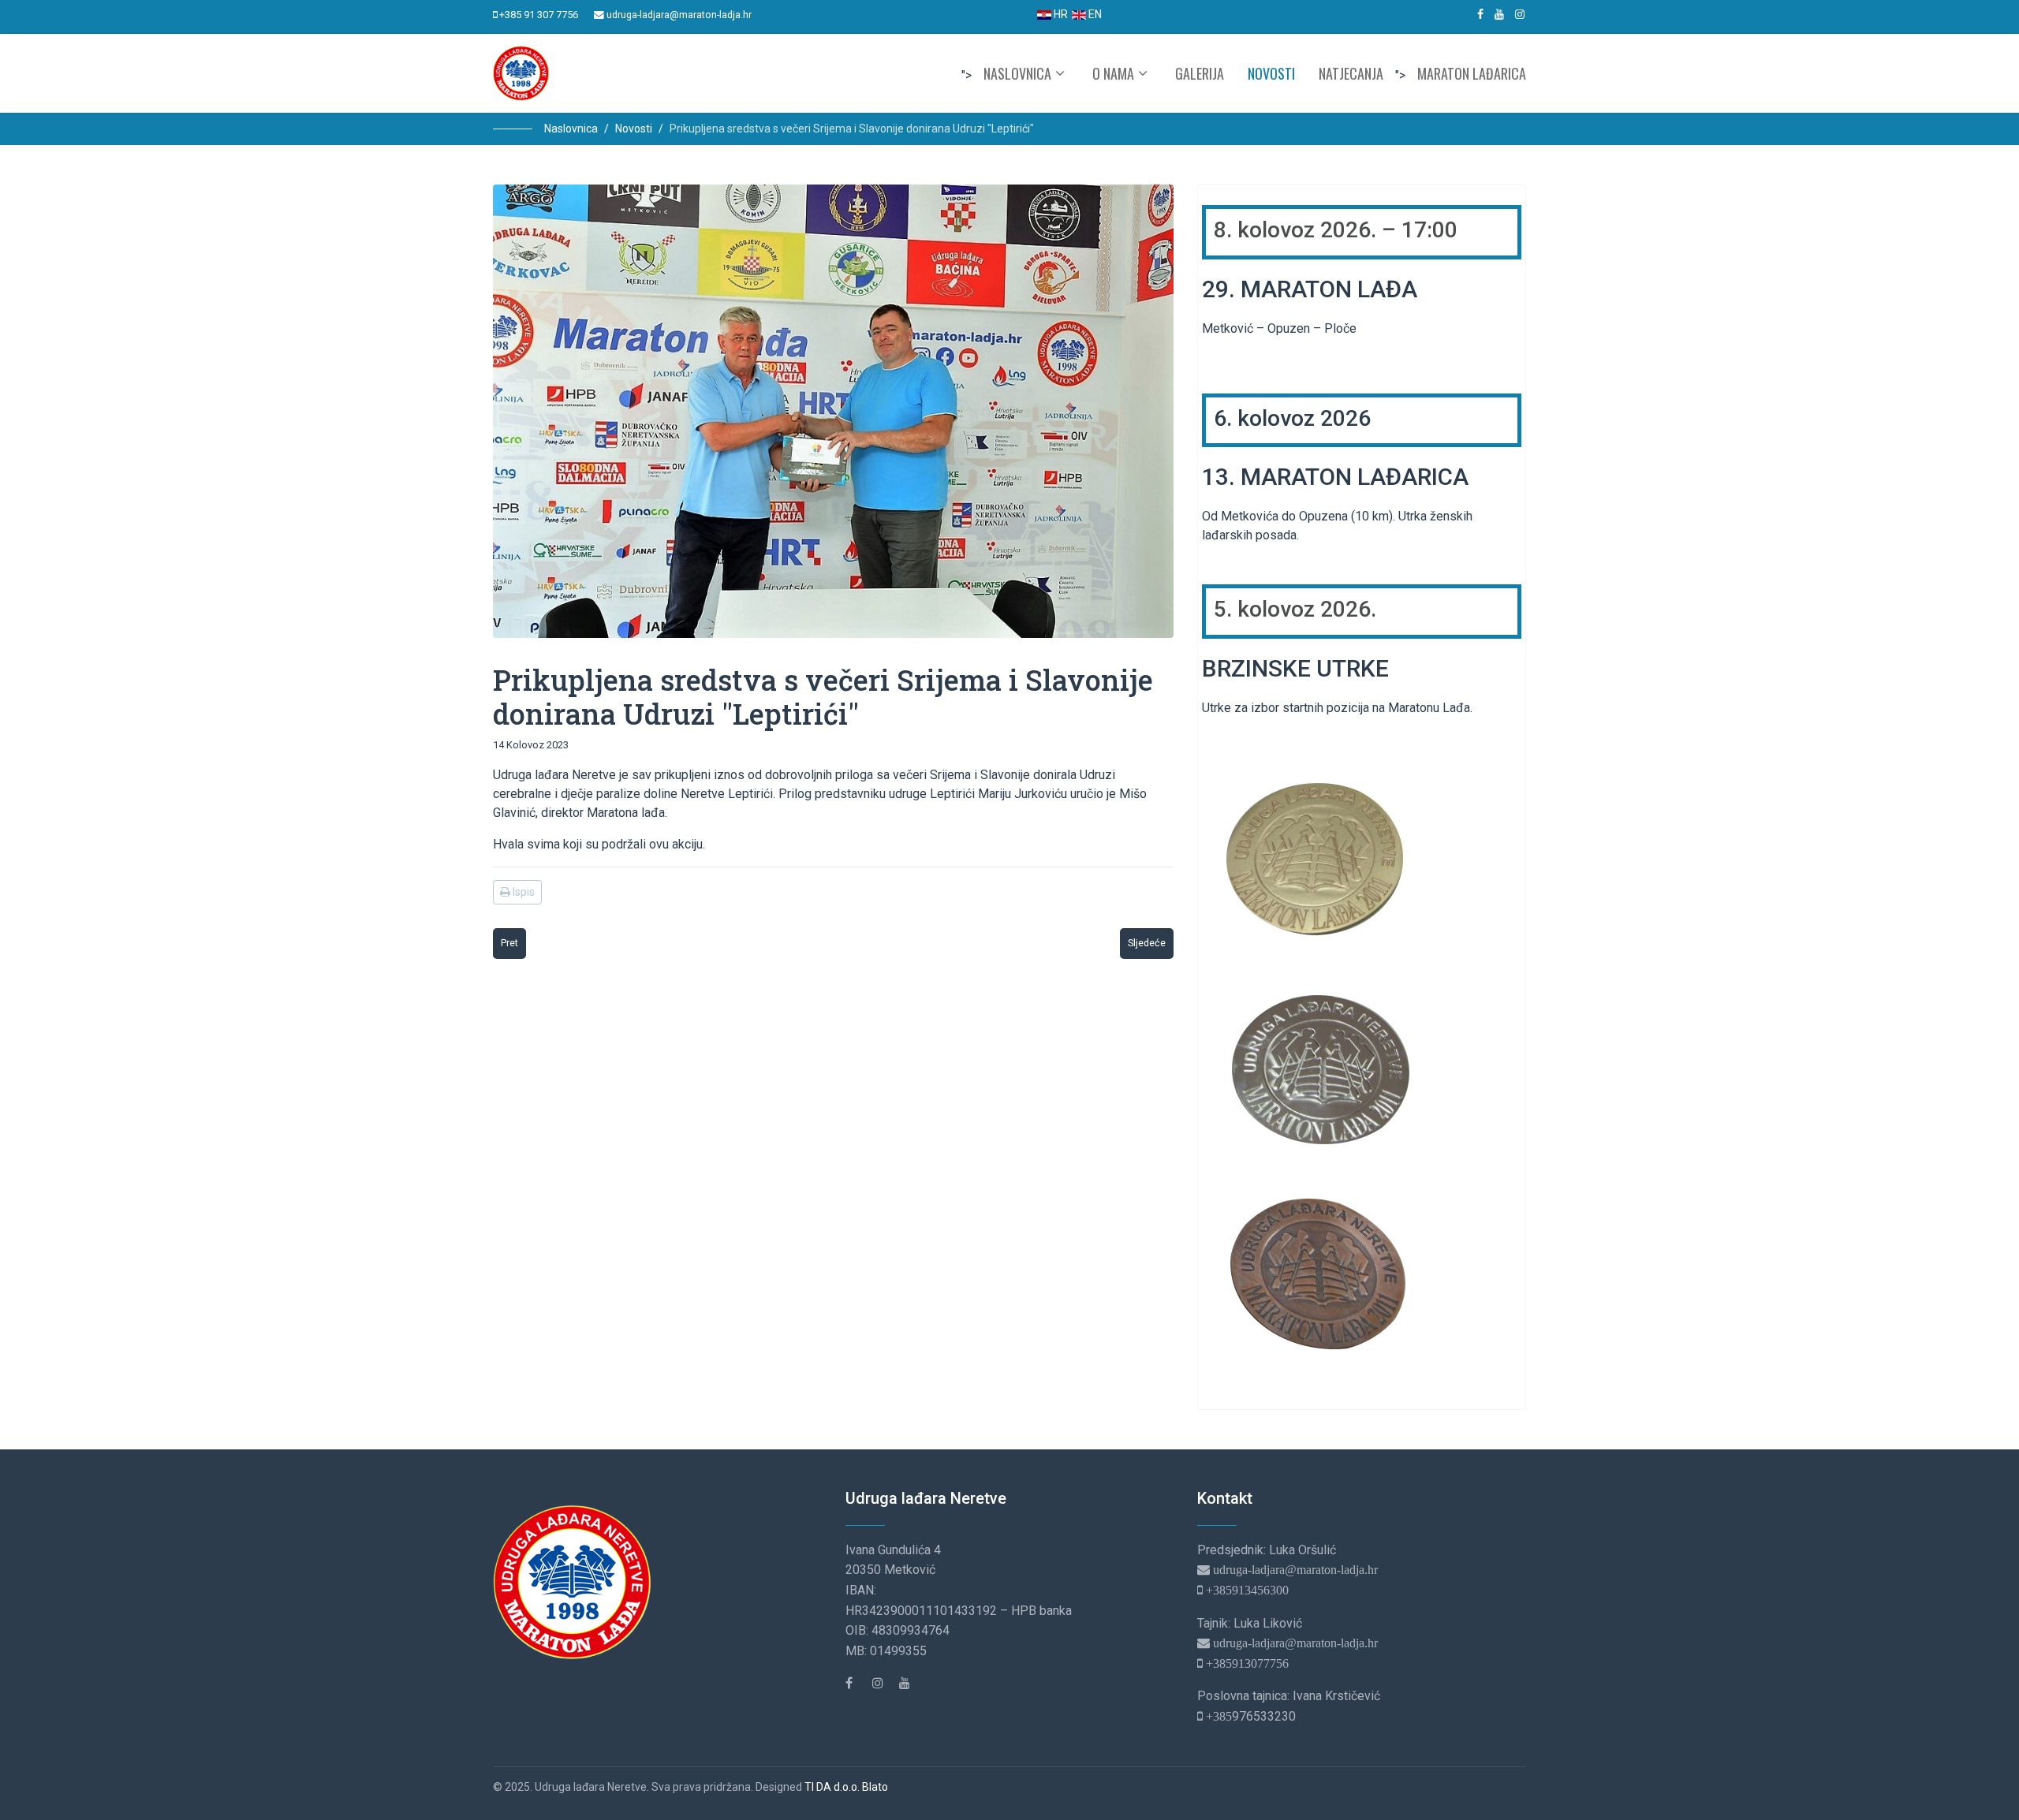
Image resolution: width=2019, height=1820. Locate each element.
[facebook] (1480, 14)
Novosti (1271, 73)
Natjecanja (1351, 73)
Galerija (1200, 73)
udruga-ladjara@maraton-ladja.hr (679, 15)
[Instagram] (1520, 14)
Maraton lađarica (1472, 73)
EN (1094, 14)
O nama (1113, 73)
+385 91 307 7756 (539, 15)
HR (1060, 14)
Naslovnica (1017, 73)
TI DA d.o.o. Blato (846, 1787)
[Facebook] (857, 1683)
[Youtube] (1499, 14)
